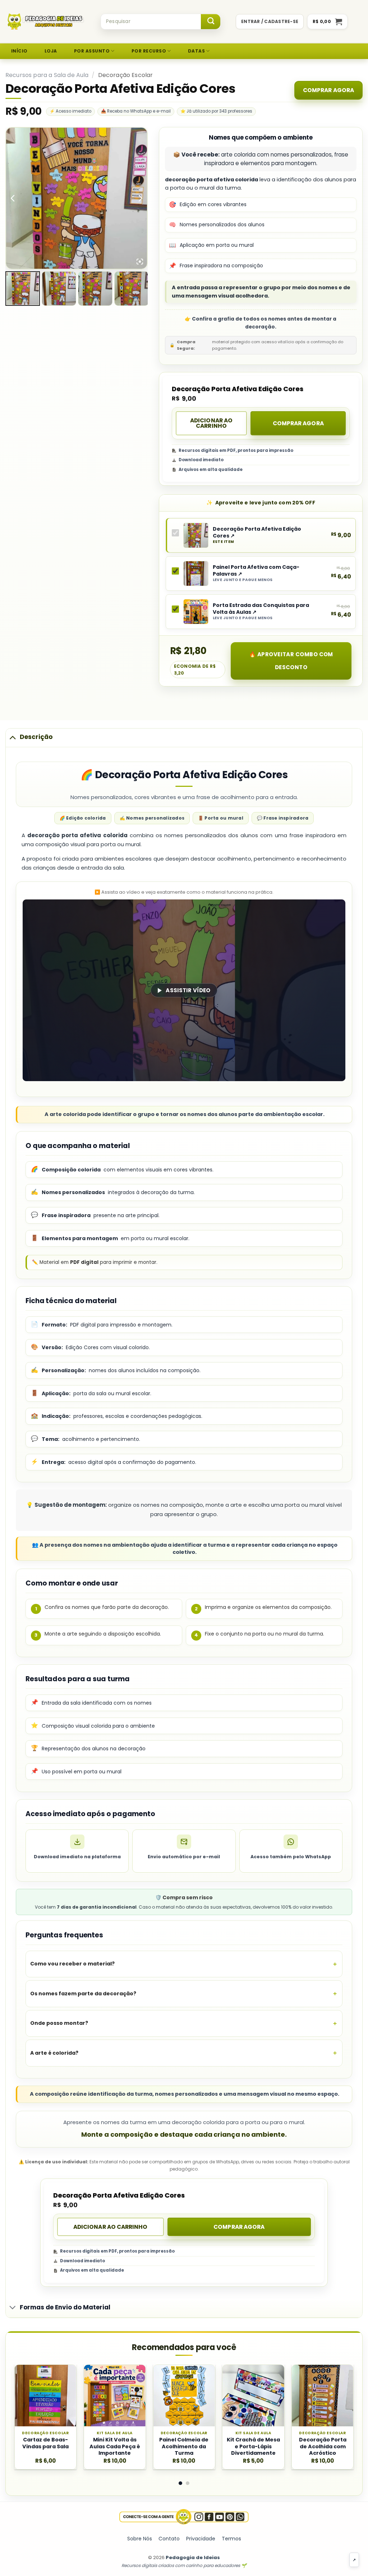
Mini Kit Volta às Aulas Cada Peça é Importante (115, 2446)
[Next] (341, 2385)
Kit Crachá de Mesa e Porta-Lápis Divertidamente (253, 2446)
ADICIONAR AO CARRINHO (211, 423)
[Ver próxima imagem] (140, 198)
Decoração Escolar (126, 75)
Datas (196, 51)
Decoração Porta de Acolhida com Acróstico (323, 2446)
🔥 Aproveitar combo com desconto (291, 661)
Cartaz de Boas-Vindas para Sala (45, 2443)
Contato (169, 2539)
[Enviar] (211, 22)
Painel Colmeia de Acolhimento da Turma (184, 2446)
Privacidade (201, 2539)
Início (19, 51)
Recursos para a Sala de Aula (47, 75)
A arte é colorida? (54, 2053)
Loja (51, 51)
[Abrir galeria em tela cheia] (140, 262)
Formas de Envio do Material (65, 2307)
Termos (231, 2539)
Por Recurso (149, 51)
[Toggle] (13, 737)
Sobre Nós (140, 2539)
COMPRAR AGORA (328, 90)
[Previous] (27, 2385)
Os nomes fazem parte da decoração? (83, 1994)
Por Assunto (92, 51)
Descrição (36, 737)
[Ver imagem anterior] (13, 198)
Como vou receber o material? (72, 1964)
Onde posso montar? (59, 2023)
